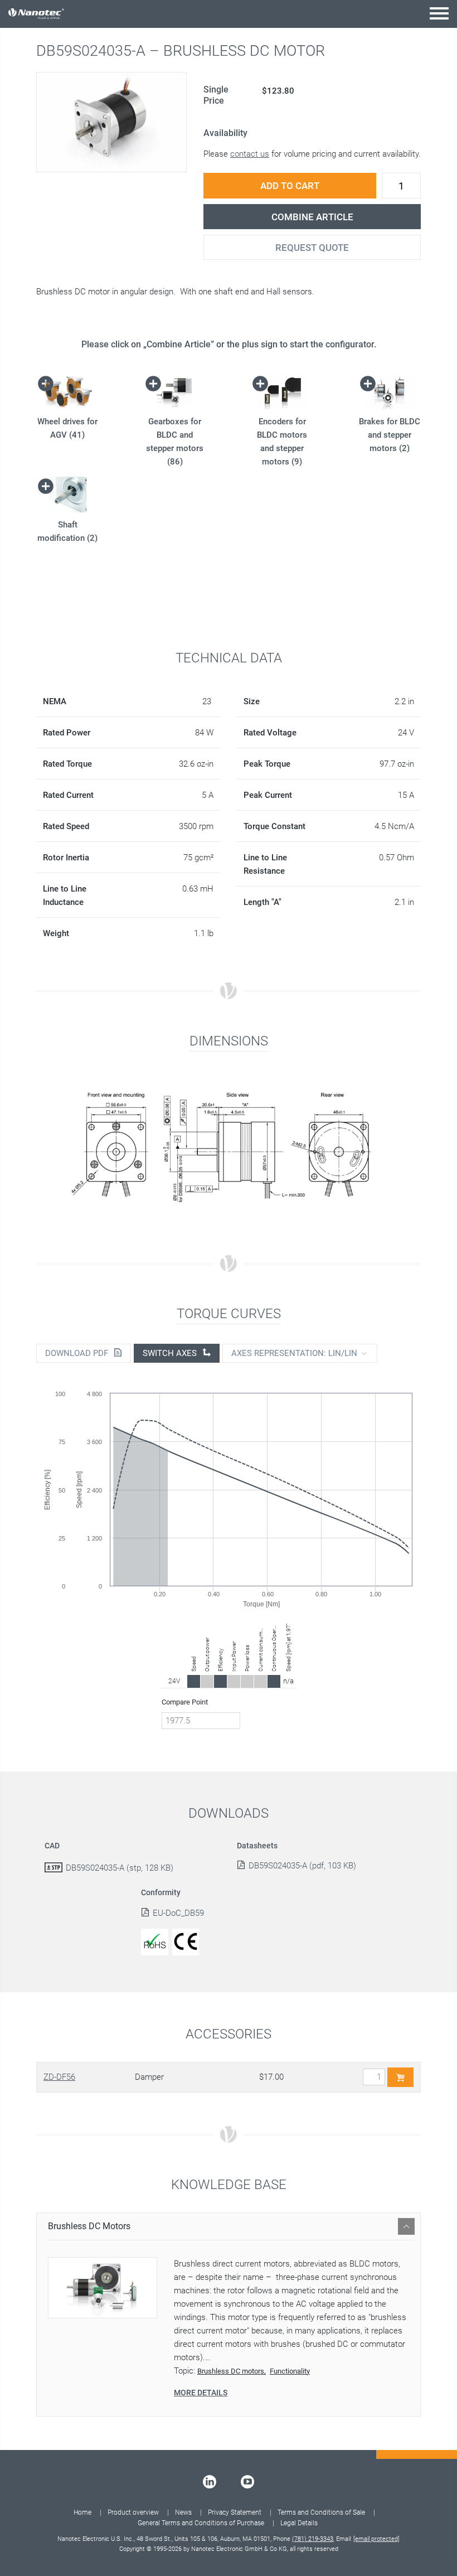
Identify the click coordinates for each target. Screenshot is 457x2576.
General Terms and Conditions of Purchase (201, 2523)
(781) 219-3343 (313, 2539)
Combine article (312, 217)
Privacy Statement (235, 2512)
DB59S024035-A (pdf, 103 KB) (302, 1866)
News (183, 2512)
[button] (439, 13)
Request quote (312, 248)
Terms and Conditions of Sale (321, 2512)
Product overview (133, 2512)
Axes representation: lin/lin (294, 1353)
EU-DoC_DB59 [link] (178, 1913)
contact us (250, 154)
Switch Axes (171, 1353)
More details (201, 2393)
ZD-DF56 (59, 2077)
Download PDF (78, 1353)
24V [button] (174, 1681)
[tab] (229, 2226)
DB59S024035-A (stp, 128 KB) (120, 1868)
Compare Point (185, 1702)
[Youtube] (247, 2482)
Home (82, 2512)
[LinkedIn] (210, 2482)
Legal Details (299, 2523)
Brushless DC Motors (89, 2226)
